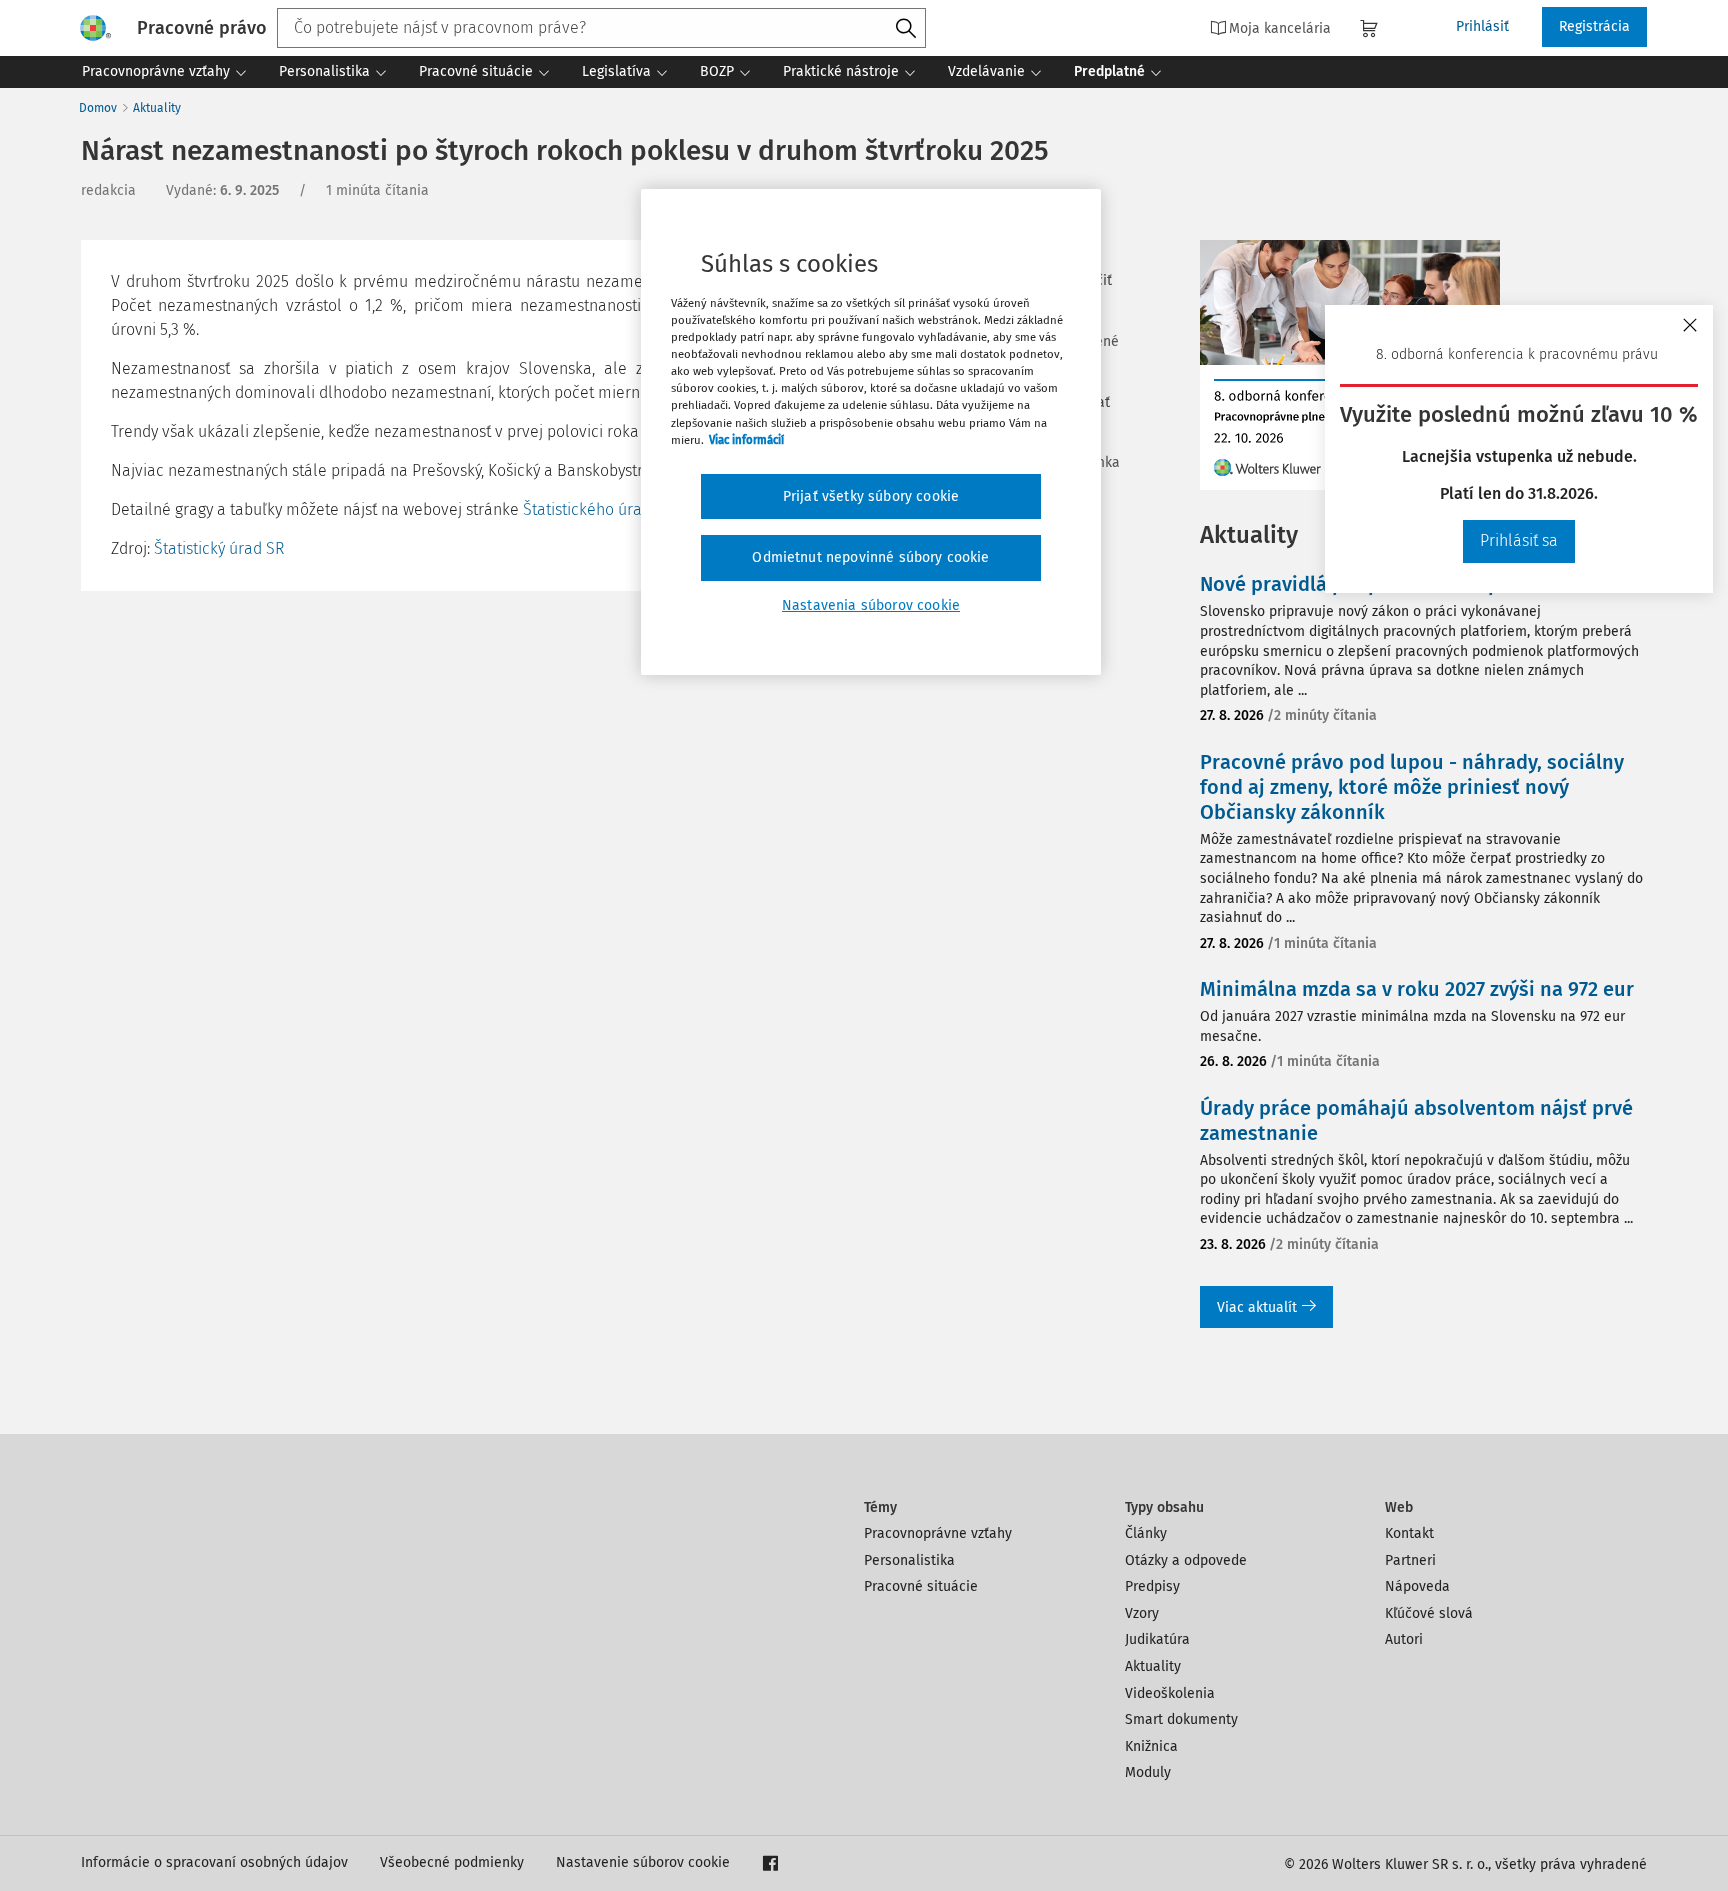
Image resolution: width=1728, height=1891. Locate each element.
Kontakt (1409, 1533)
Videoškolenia (1170, 1693)
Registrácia (1594, 26)
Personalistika (909, 1560)
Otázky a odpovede (1186, 1560)
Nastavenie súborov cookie (643, 1862)
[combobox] (601, 28)
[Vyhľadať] (906, 29)
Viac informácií (746, 440)
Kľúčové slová (1429, 1613)
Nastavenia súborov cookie (871, 605)
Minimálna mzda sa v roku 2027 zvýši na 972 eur (1417, 989)
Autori (1404, 1639)
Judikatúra (1157, 1639)
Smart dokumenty (1181, 1719)
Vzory (1142, 1613)
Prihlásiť (1482, 26)
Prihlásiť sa (1519, 540)
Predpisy (1152, 1586)
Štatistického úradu (591, 509)
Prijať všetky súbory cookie (871, 496)
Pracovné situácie (921, 1586)
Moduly (1148, 1772)
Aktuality (157, 108)
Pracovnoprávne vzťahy (938, 1533)
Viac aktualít (1257, 1307)
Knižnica (1151, 1746)
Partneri (1410, 1560)
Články (1146, 1533)
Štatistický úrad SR (219, 548)
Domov (98, 108)
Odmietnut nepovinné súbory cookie (870, 557)
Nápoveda (1417, 1586)
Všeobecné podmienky (452, 1862)
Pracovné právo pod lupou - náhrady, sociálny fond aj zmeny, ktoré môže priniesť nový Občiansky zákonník (1412, 787)
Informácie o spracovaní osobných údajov (214, 1862)
